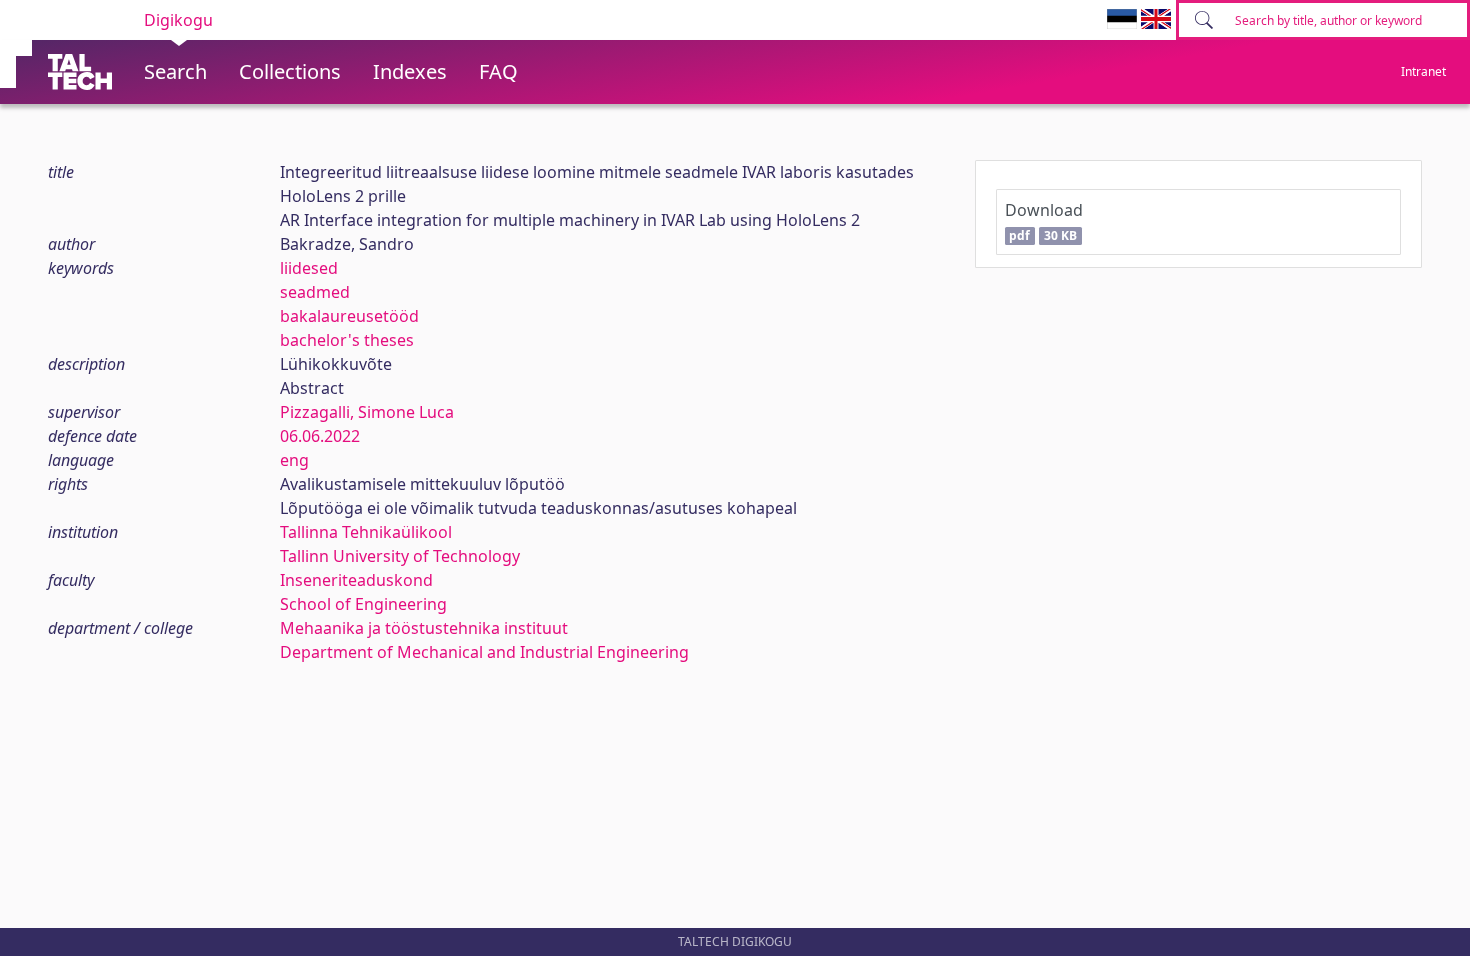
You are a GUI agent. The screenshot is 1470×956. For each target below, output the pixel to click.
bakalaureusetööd (349, 316)
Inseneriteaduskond (356, 580)
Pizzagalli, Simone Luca (367, 412)
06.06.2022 (320, 436)
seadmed (315, 292)
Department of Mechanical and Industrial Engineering (484, 652)
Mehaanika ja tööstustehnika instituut (424, 628)
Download (1044, 221)
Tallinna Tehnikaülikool (366, 532)
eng (294, 460)
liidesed (309, 268)
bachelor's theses (347, 340)
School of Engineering (363, 604)
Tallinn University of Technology (400, 556)
